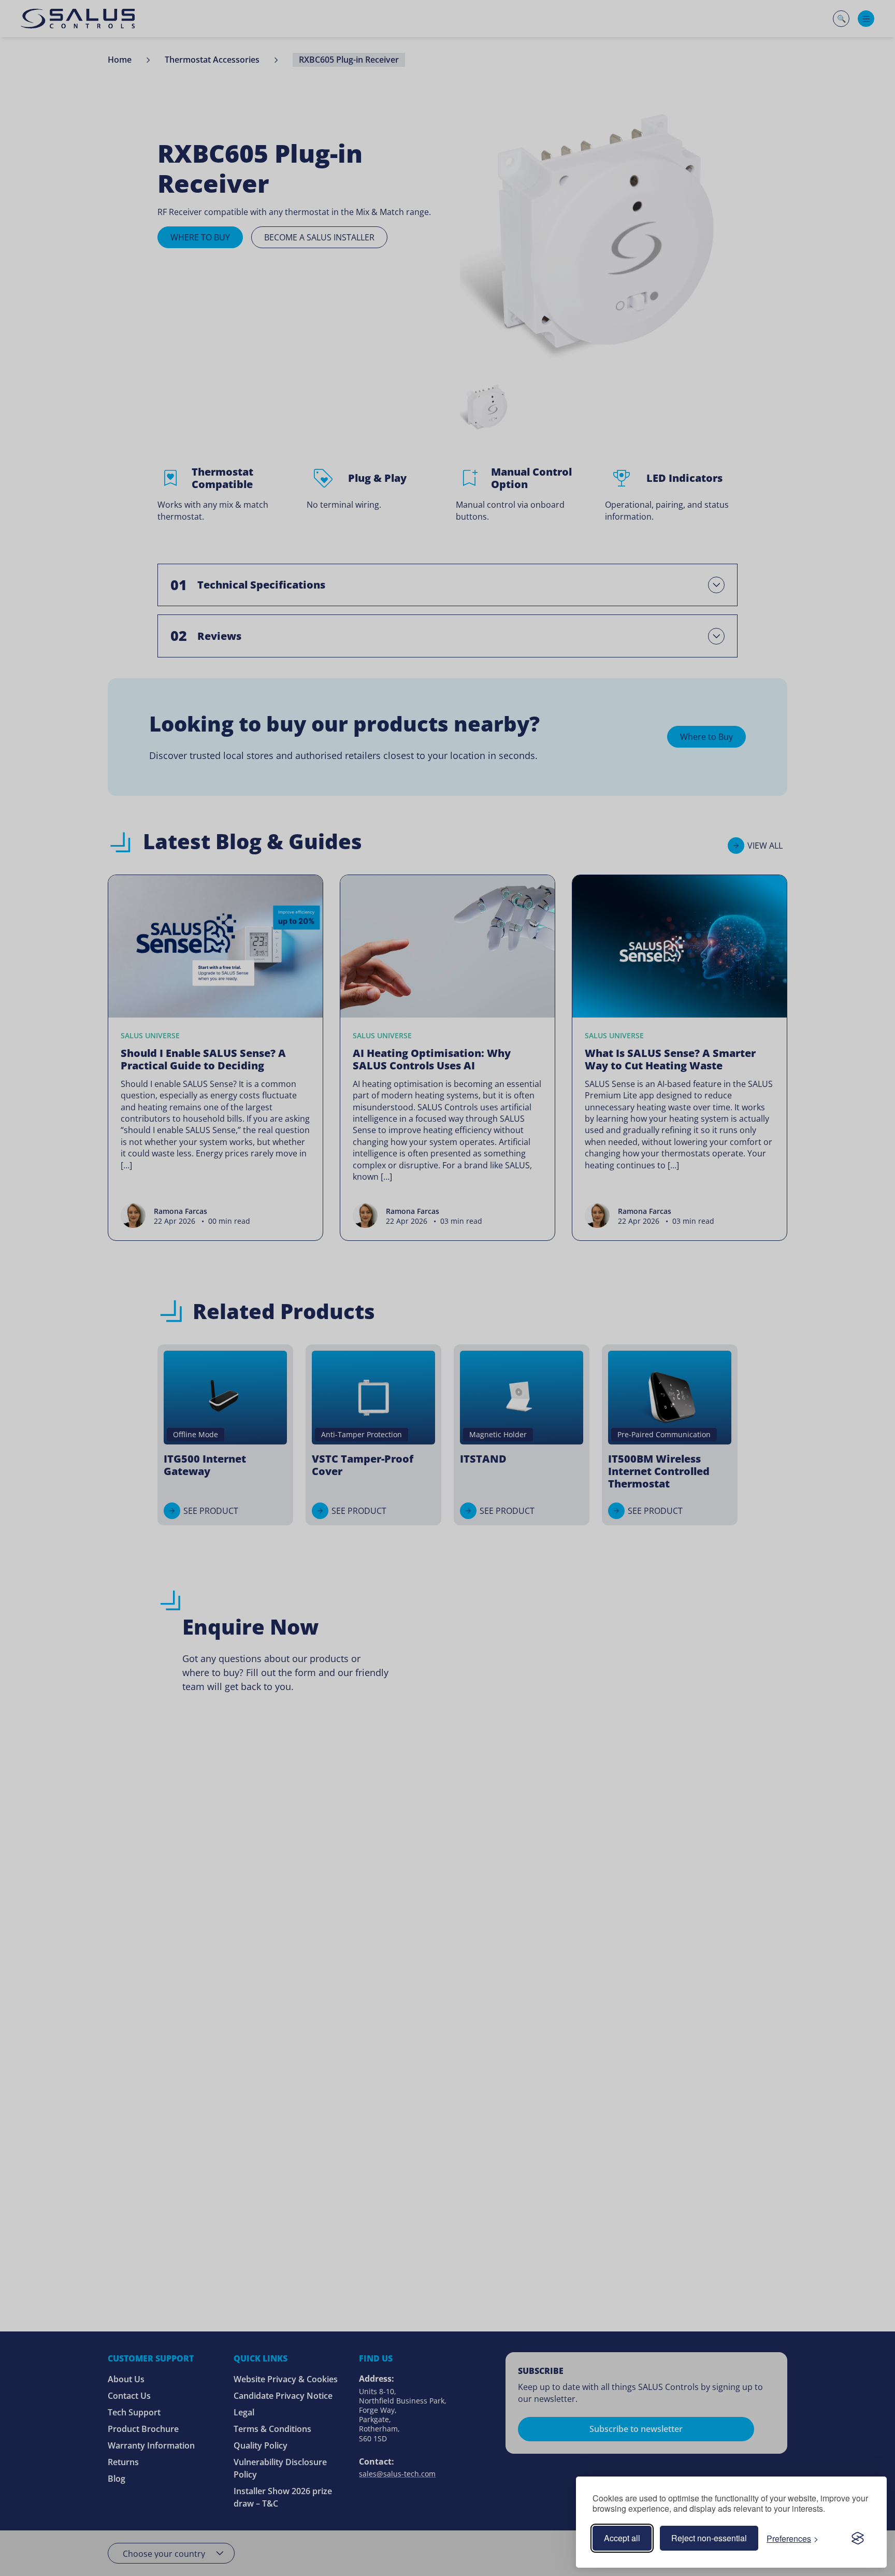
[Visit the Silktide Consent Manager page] (858, 2538)
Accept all (622, 2538)
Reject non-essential (709, 2538)
